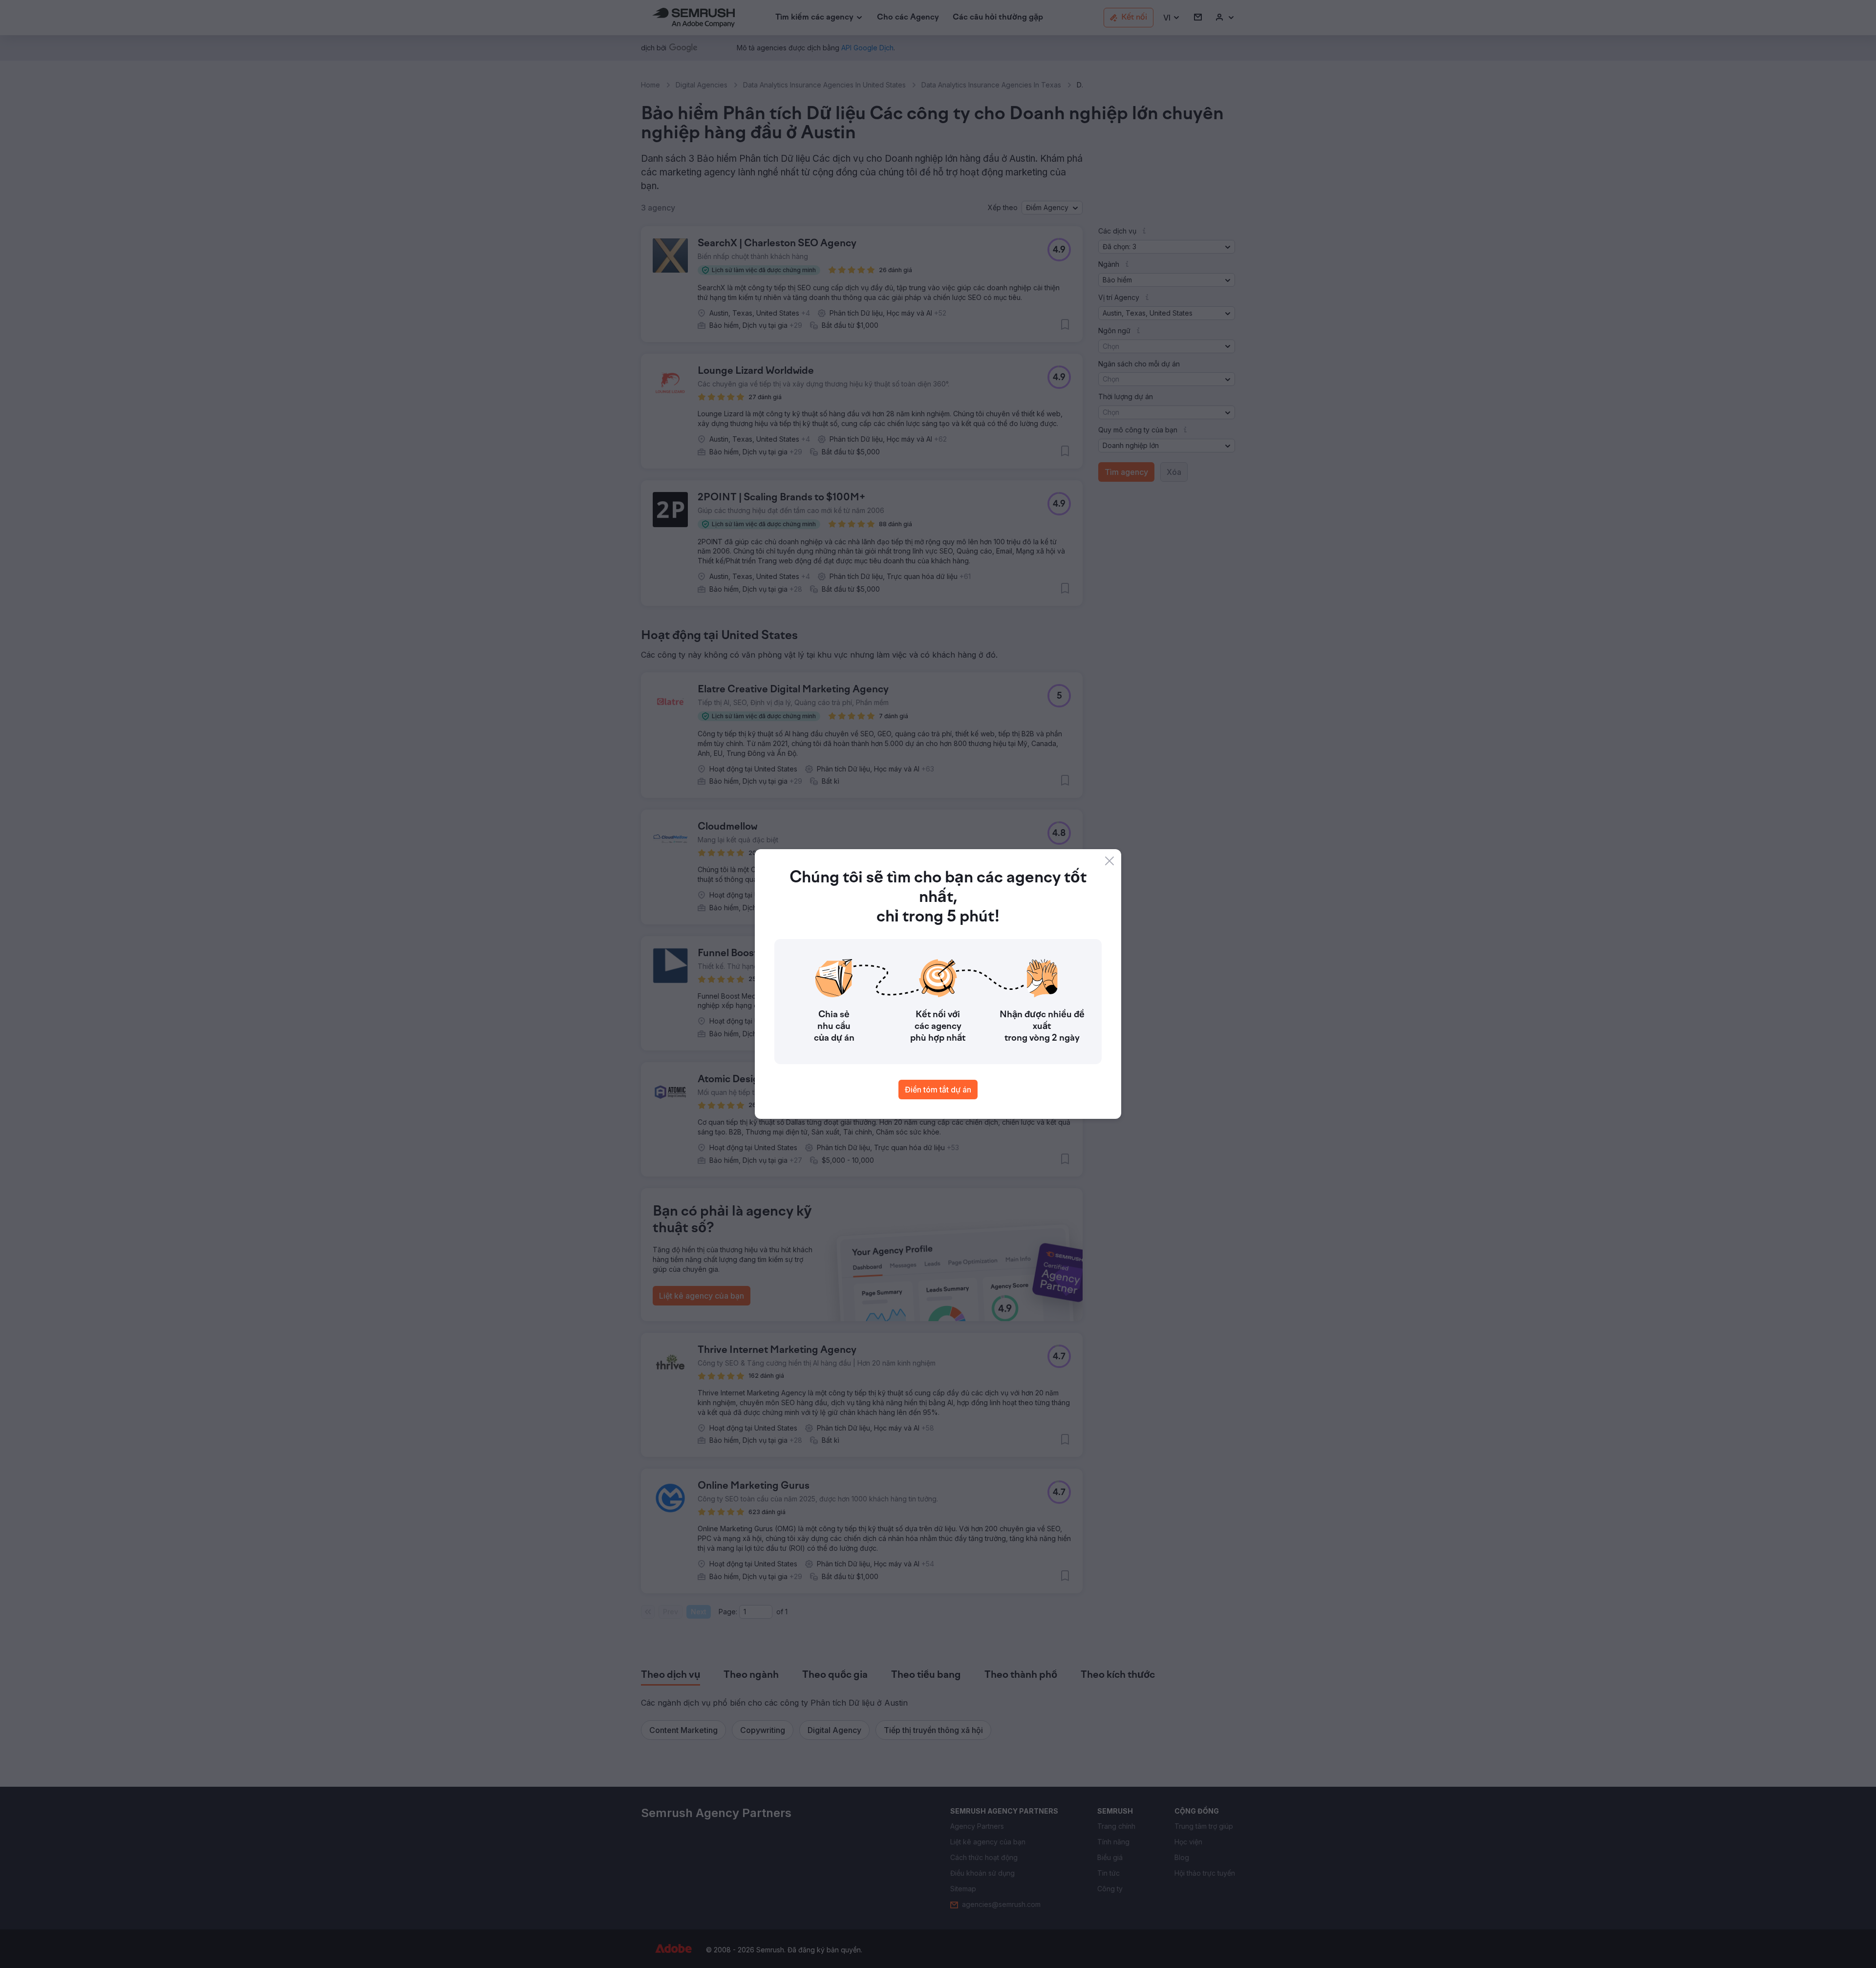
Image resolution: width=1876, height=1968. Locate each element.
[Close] (1109, 861)
